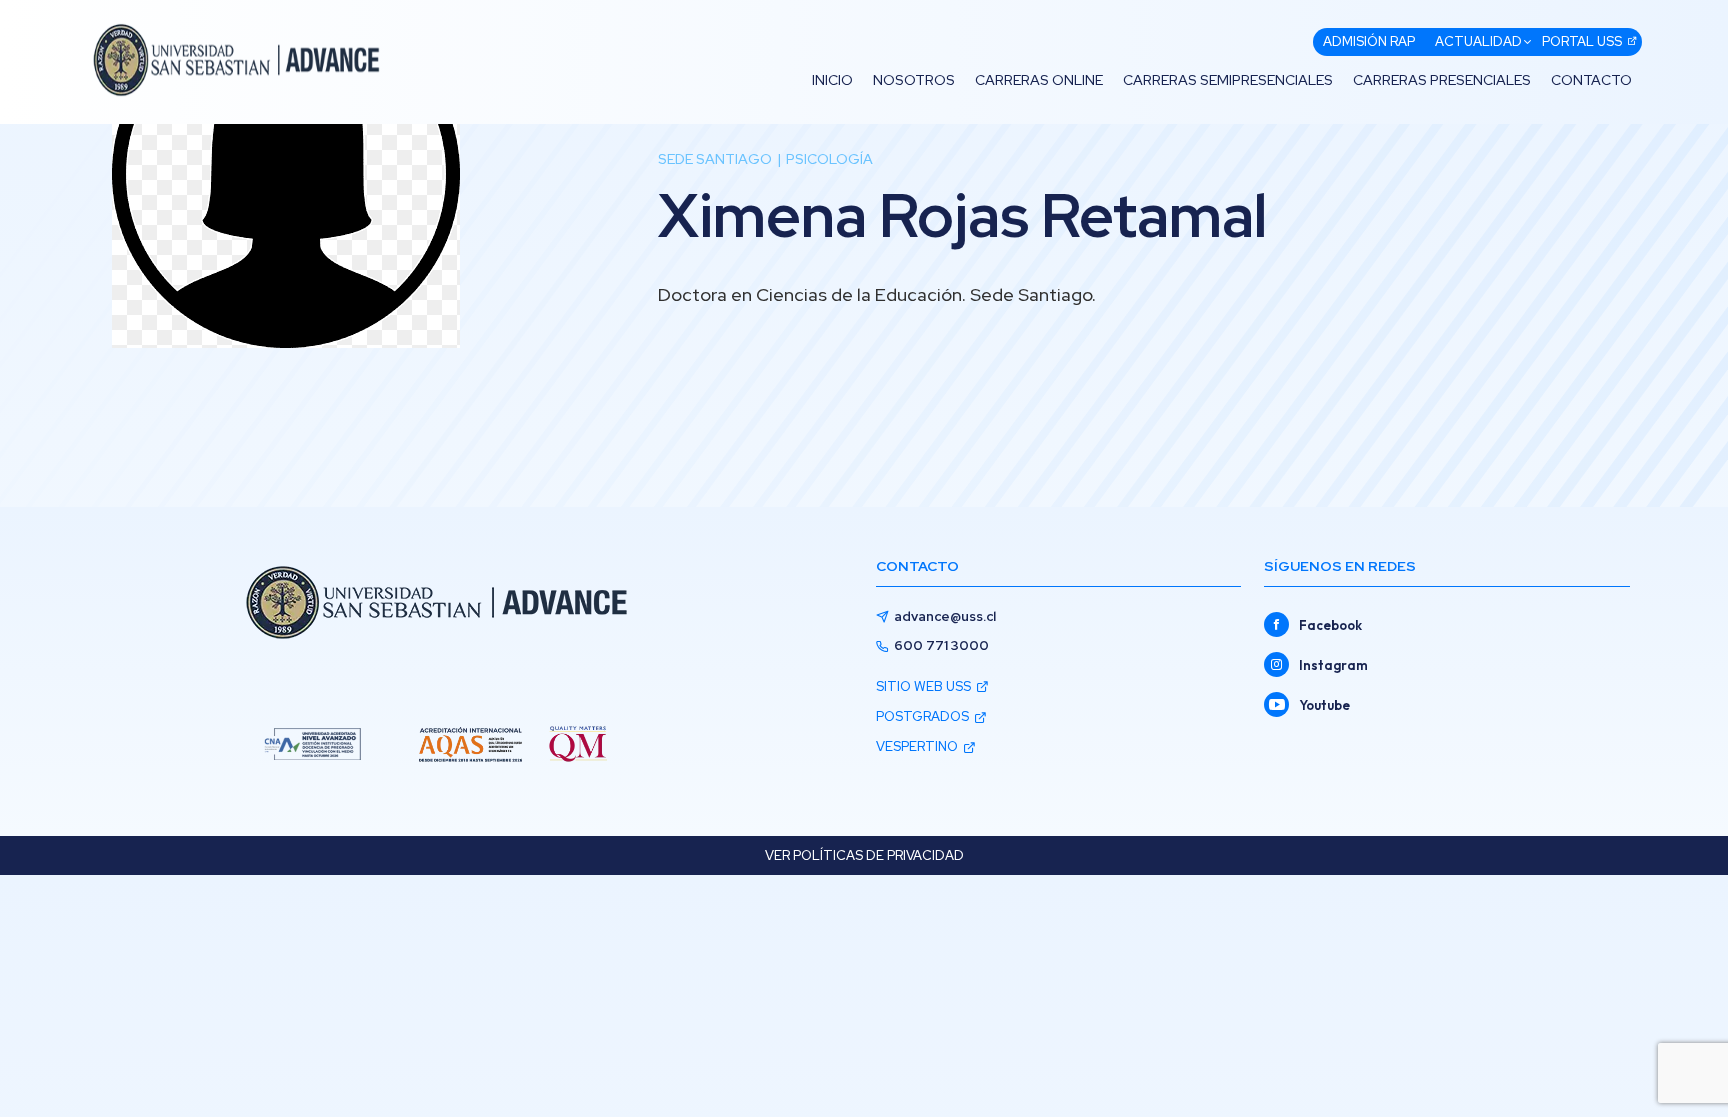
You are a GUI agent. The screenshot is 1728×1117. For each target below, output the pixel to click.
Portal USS (1582, 41)
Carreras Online (1039, 80)
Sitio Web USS (923, 686)
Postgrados (922, 716)
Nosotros (914, 80)
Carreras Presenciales (1442, 80)
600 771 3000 (941, 645)
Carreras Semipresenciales (1228, 80)
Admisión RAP (1369, 41)
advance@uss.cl (945, 616)
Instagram (1333, 665)
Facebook (1330, 625)
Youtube (1324, 705)
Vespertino (917, 746)
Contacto (1591, 80)
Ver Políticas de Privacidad (864, 855)
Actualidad (1478, 41)
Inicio (832, 80)
